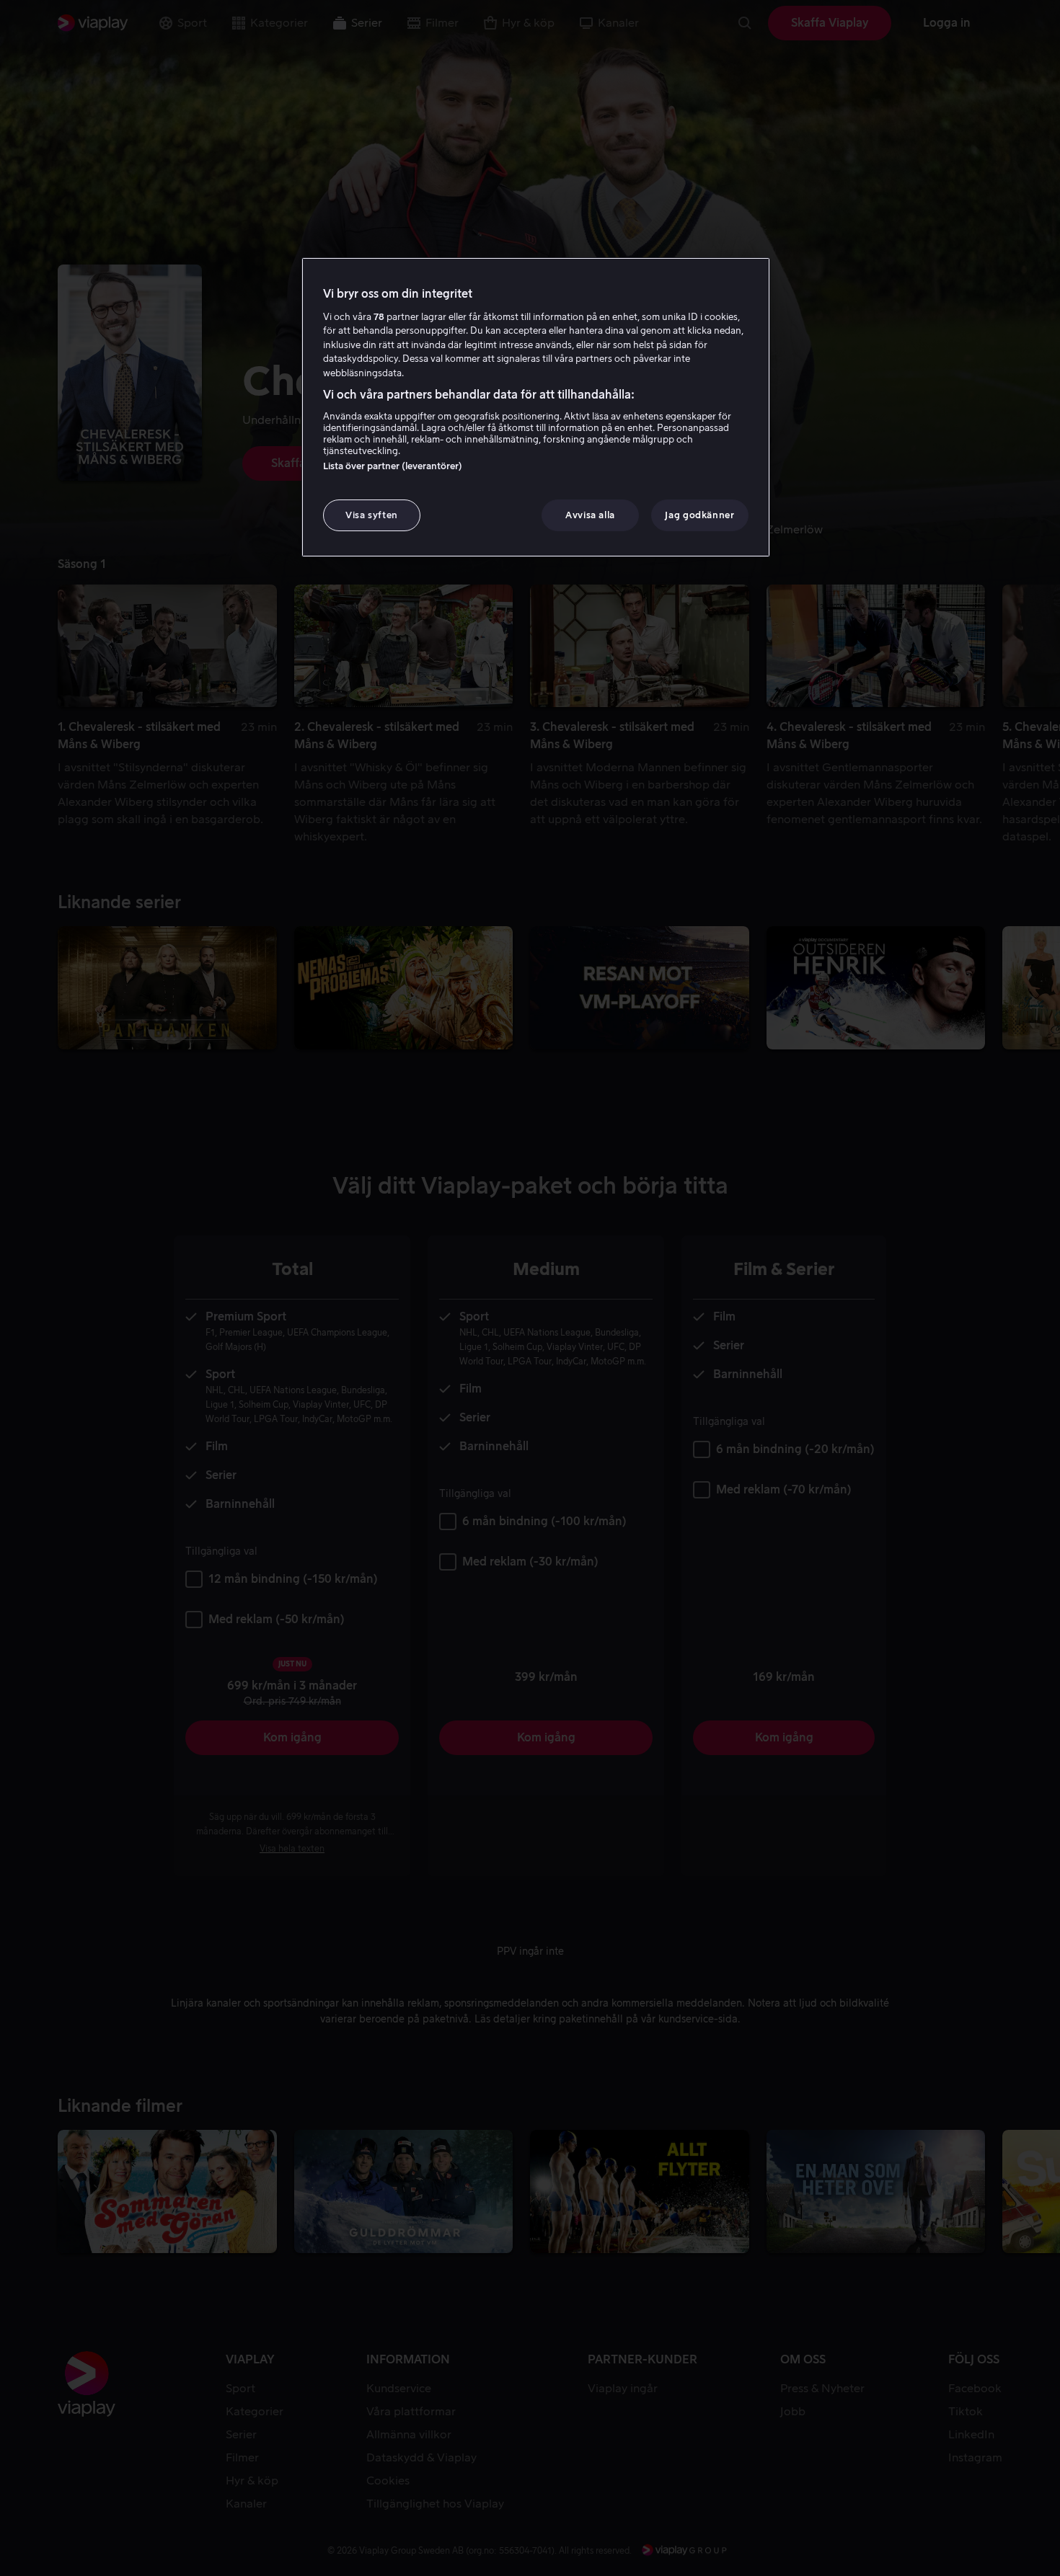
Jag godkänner (699, 515)
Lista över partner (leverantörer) (393, 466)
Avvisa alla (590, 515)
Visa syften (372, 515)
